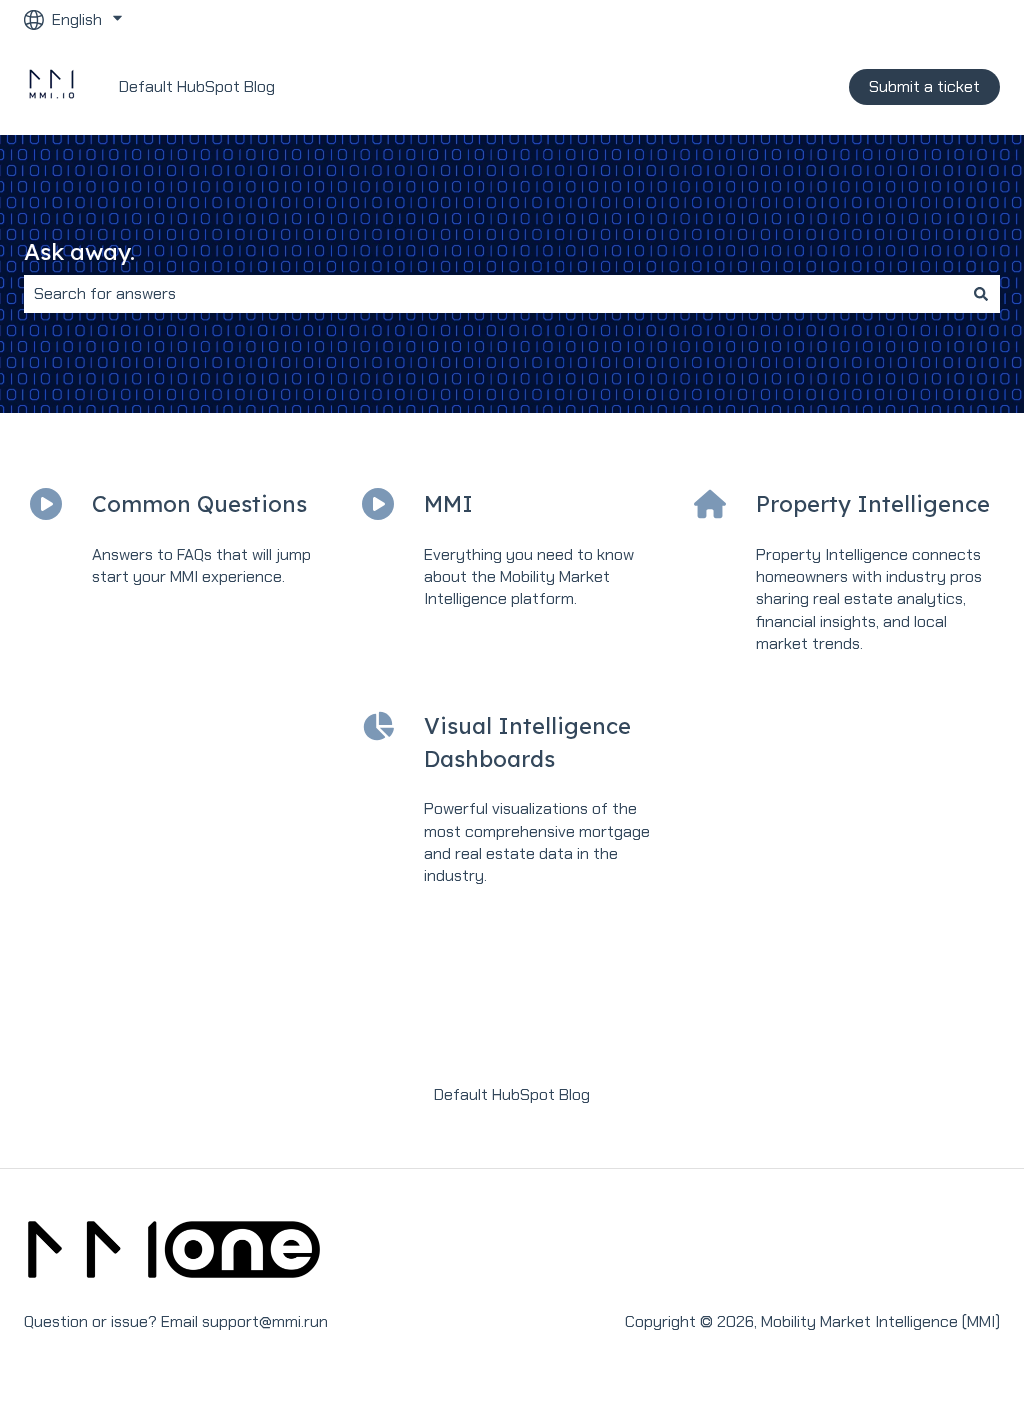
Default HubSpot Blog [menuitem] (512, 1094)
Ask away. (79, 251)
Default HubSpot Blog (197, 86)
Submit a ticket (924, 86)
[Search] (981, 294)
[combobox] (493, 294)
